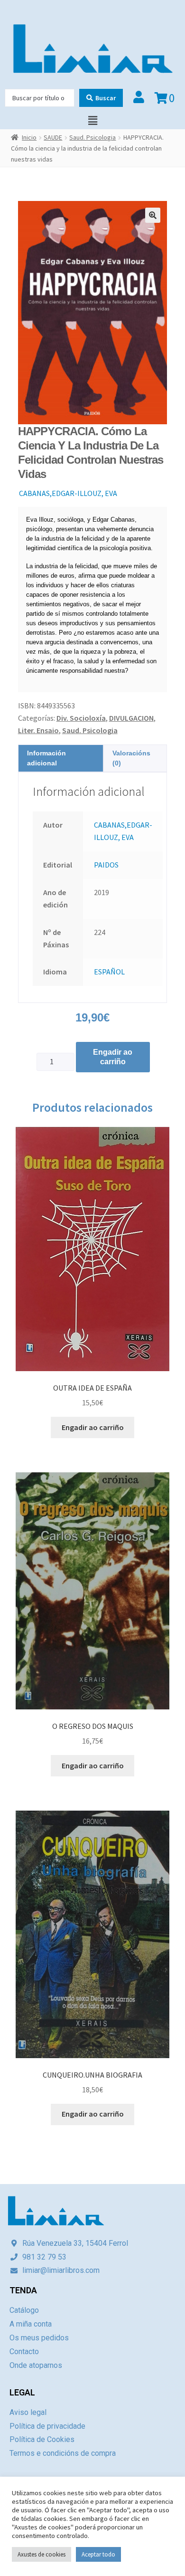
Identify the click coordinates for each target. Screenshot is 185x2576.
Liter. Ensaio (38, 730)
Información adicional (46, 758)
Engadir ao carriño (113, 1057)
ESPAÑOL (109, 972)
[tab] (61, 758)
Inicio (29, 137)
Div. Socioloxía (81, 718)
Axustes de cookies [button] (42, 2554)
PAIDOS (106, 865)
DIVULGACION (131, 718)
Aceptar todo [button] (98, 2554)
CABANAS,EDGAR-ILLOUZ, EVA (68, 493)
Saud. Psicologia (92, 137)
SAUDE (53, 137)
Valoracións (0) (131, 758)
